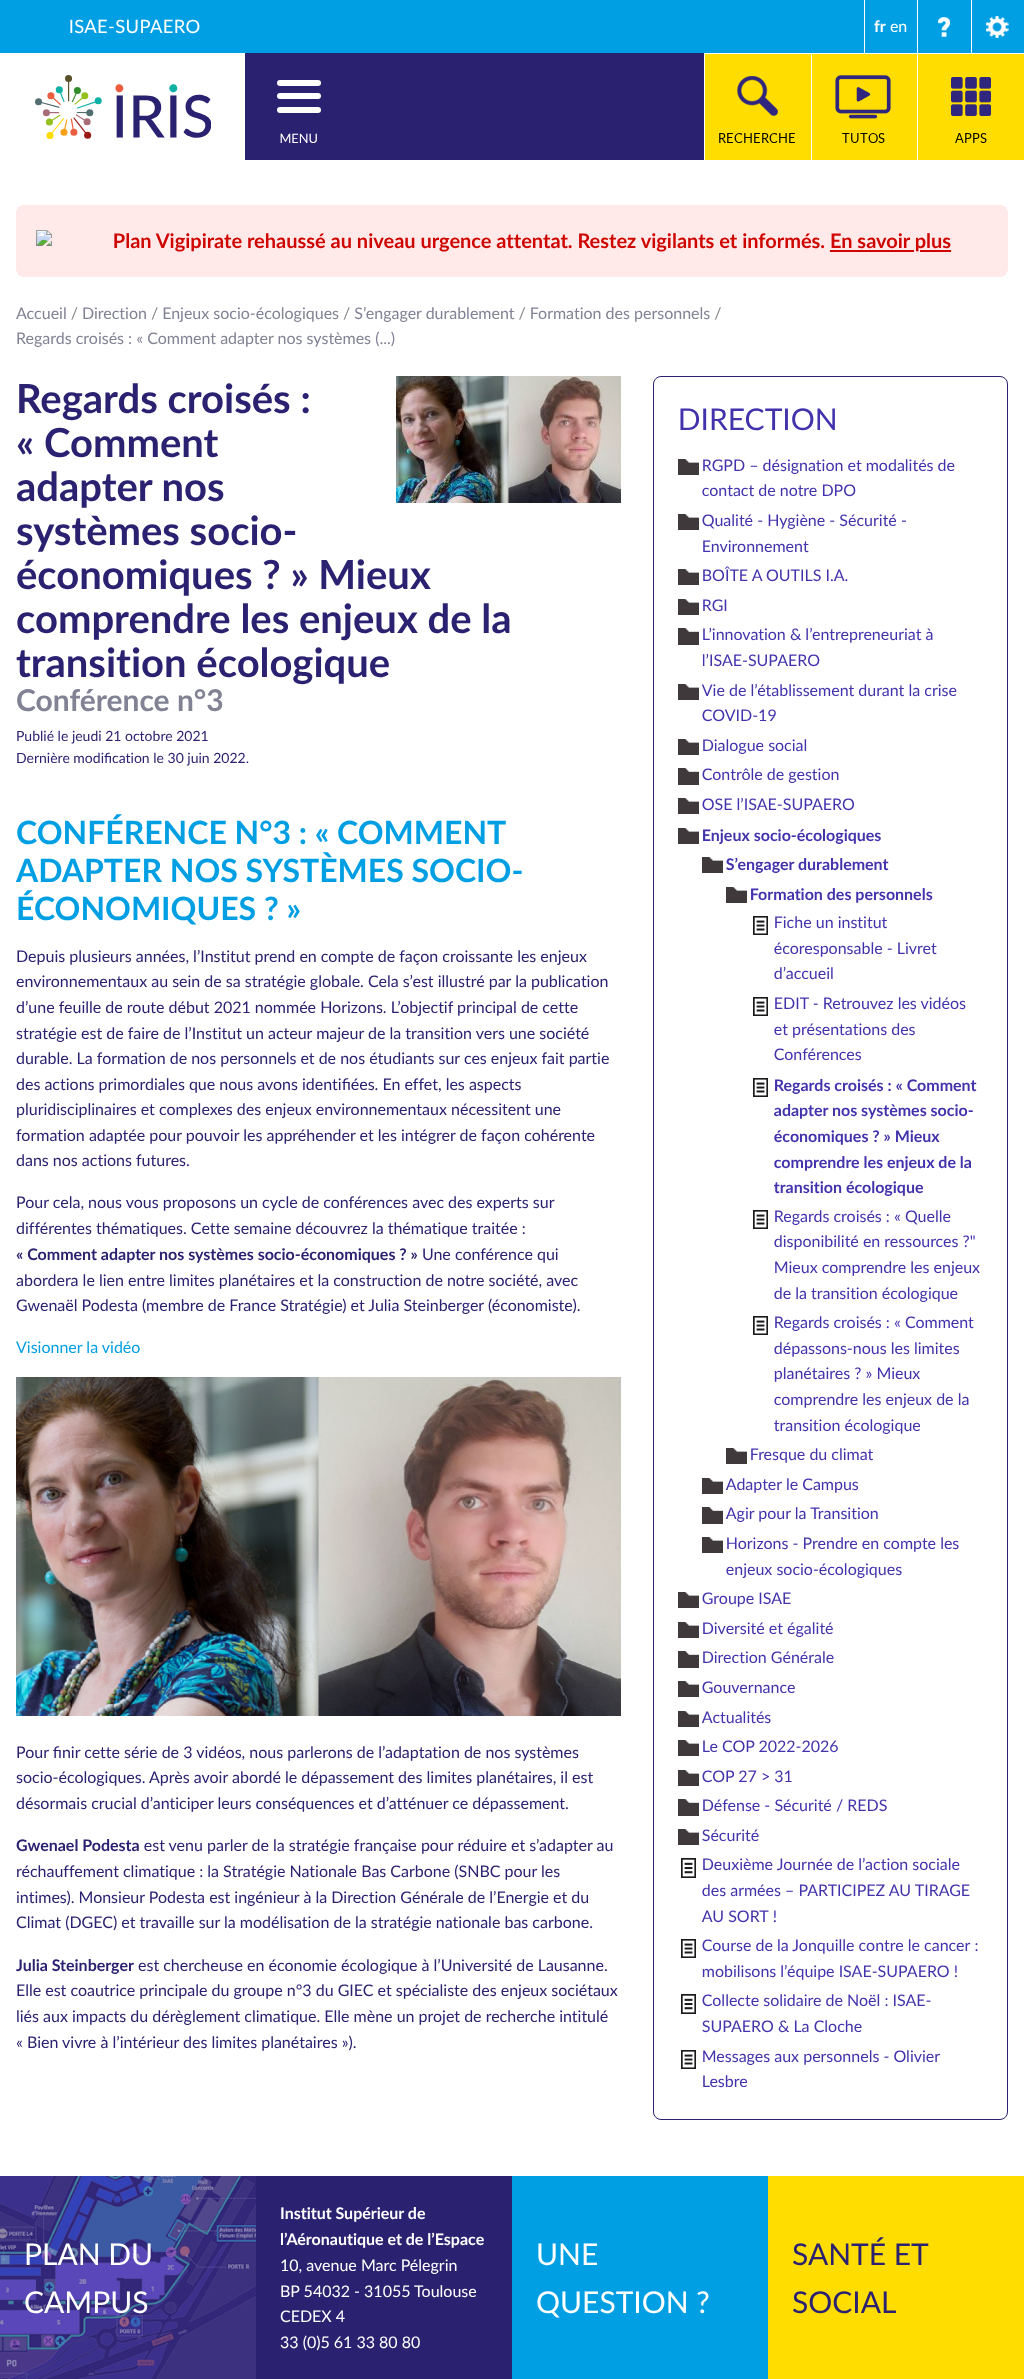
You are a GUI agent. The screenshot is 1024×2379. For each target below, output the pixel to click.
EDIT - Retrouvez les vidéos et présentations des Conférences (870, 1028)
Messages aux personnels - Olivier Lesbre (821, 2069)
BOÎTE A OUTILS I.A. (775, 575)
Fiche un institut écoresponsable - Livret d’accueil (855, 947)
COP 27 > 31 (747, 1776)
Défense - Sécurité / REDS (795, 1805)
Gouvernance (749, 1687)
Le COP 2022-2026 (770, 1746)
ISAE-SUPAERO (135, 26)
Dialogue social (755, 745)
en (898, 26)
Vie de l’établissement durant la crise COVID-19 (829, 703)
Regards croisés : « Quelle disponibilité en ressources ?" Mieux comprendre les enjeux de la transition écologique (877, 1254)
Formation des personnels (620, 313)
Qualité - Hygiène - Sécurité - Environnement (804, 533)
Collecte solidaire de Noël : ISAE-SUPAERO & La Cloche (817, 2013)
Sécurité (730, 1835)
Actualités (737, 1717)
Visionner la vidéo (78, 1347)
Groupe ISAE (747, 1598)
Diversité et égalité (768, 1628)
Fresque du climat (812, 1454)
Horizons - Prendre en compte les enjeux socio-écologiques (843, 1556)
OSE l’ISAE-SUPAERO (778, 804)
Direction (114, 313)
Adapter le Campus (792, 1484)
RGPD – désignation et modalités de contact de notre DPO (828, 478)
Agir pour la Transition (802, 1513)
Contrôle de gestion (771, 774)
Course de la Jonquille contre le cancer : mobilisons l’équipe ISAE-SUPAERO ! (840, 1958)
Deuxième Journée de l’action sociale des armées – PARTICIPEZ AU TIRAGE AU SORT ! (836, 1889)
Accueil (41, 313)
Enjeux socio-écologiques (250, 313)
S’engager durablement (434, 313)
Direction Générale (768, 1657)
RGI (715, 605)
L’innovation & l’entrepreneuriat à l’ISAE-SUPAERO (818, 647)
